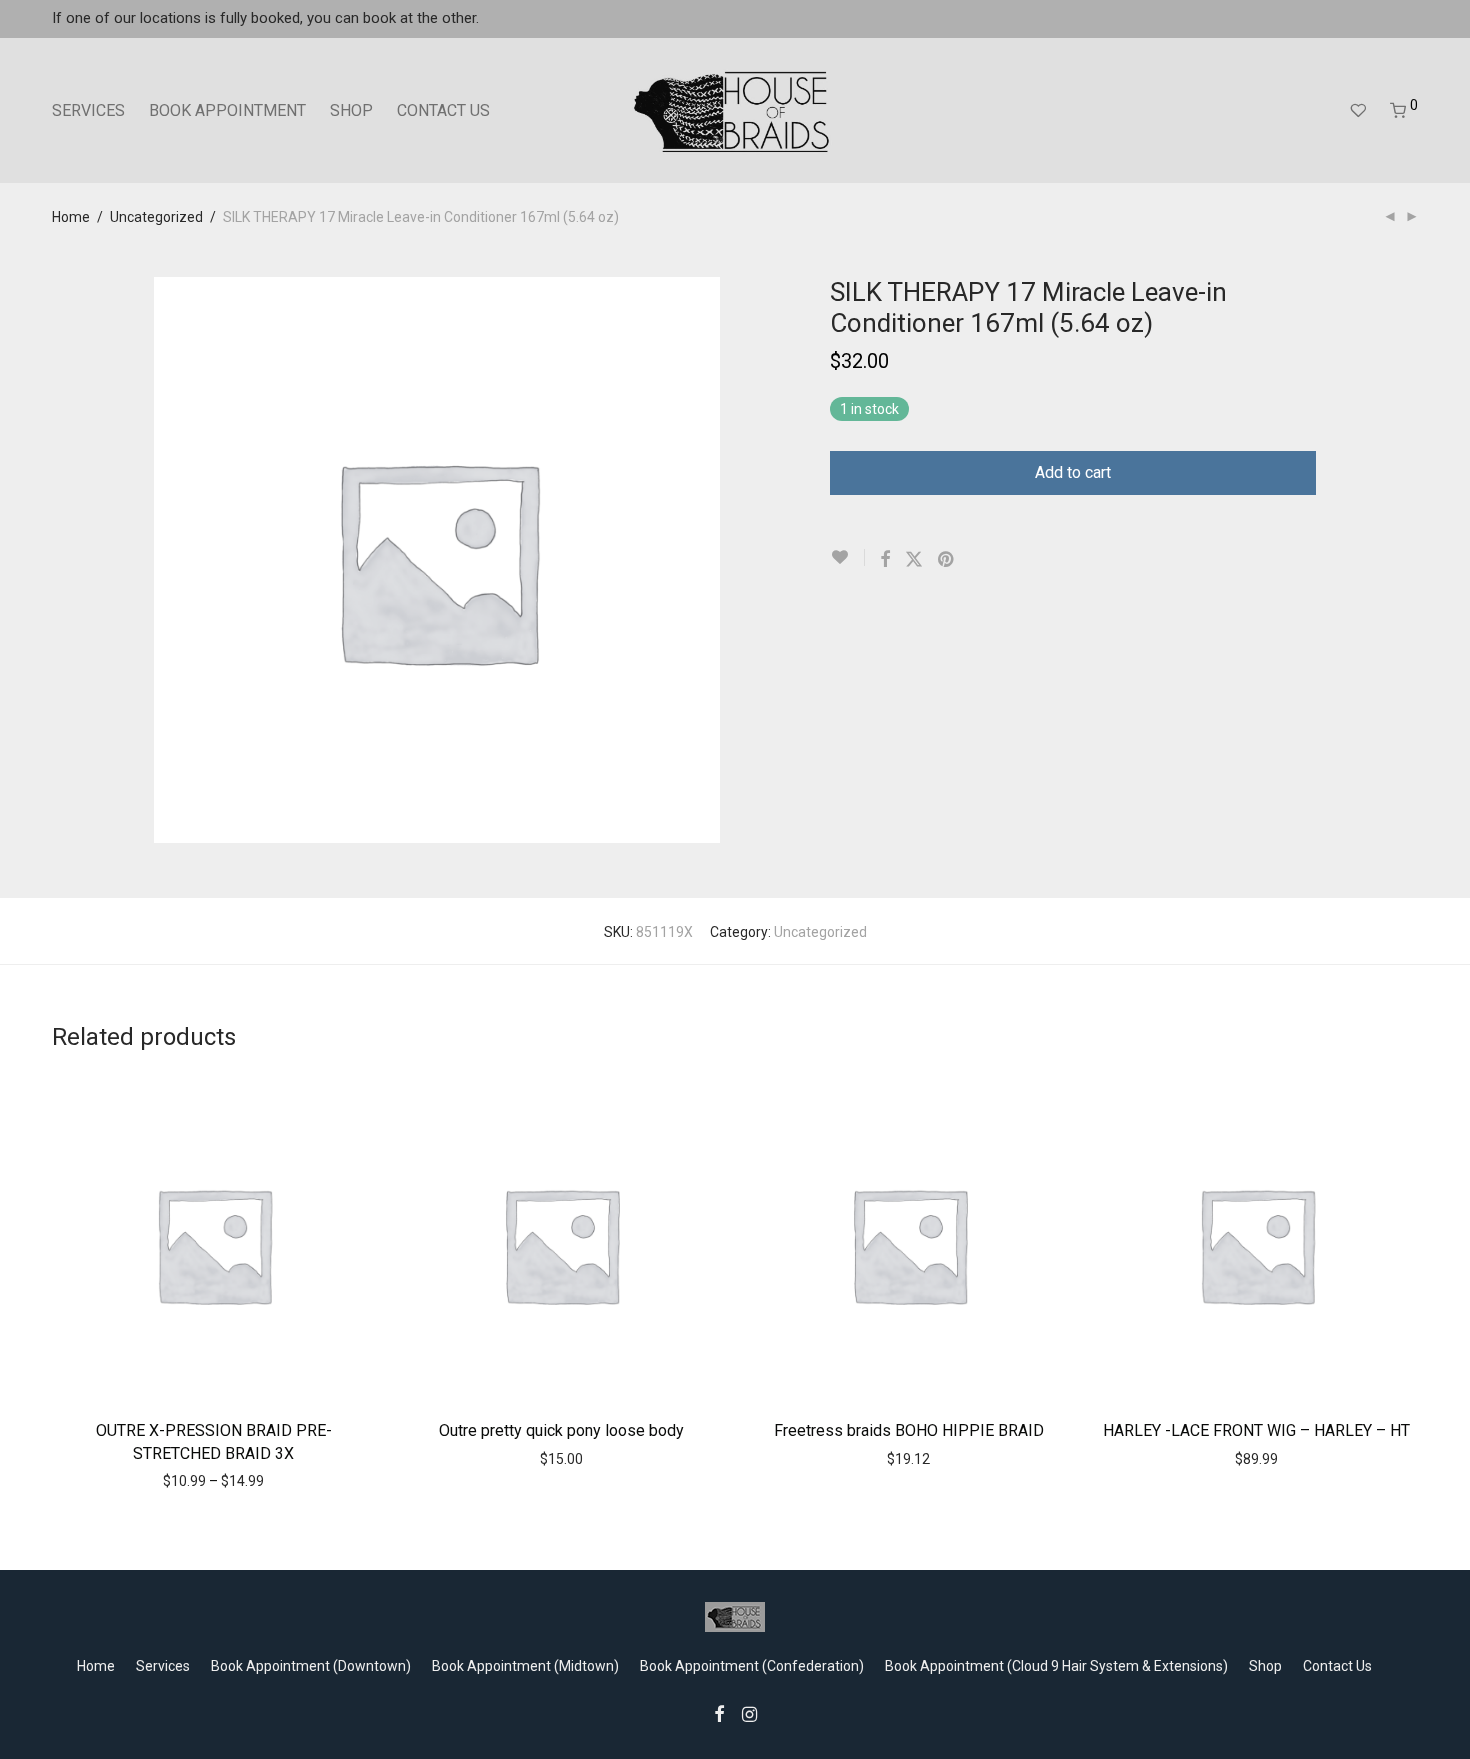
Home (71, 217)
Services (163, 1666)
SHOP (351, 110)
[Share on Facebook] (885, 560)
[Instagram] (749, 1713)
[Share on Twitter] (914, 560)
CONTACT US (443, 110)
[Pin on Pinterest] (947, 560)
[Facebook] (719, 1713)
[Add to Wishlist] (847, 557)
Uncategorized (156, 217)
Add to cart (1073, 472)
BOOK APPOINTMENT (227, 110)
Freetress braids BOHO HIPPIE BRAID (909, 1430)
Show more (265, 1480)
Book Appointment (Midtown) (525, 1666)
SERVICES (88, 110)
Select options (171, 1480)
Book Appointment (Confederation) (752, 1666)
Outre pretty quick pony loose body (561, 1430)
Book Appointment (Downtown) (311, 1666)
